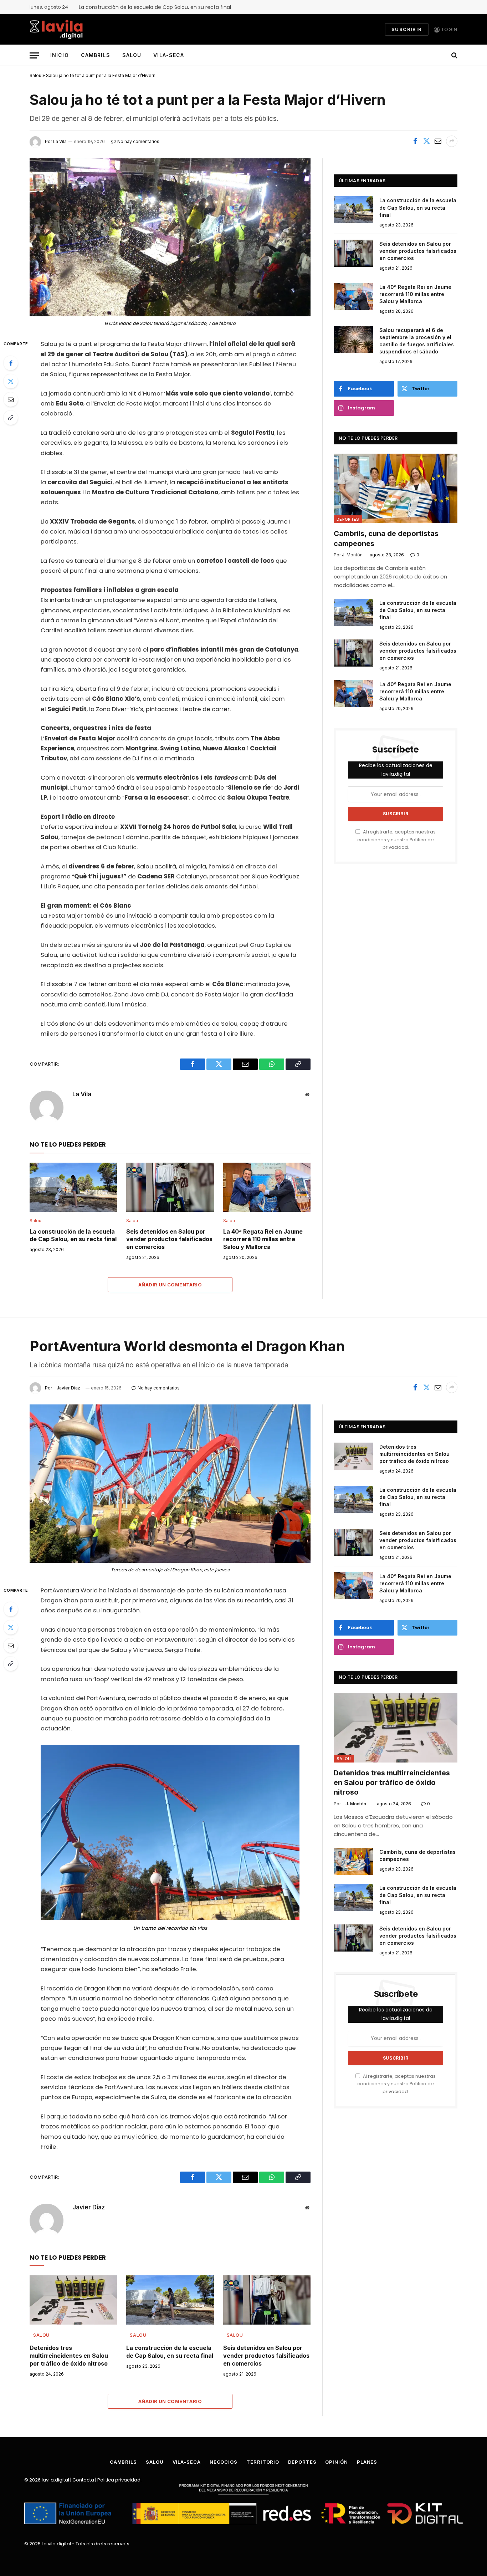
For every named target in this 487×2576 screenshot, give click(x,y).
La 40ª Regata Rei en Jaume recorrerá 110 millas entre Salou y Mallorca (263, 1239)
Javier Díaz (68, 1388)
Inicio (60, 55)
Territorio (263, 2462)
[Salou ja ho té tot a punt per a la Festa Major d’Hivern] (170, 237)
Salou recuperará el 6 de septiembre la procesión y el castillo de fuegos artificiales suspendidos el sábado (417, 341)
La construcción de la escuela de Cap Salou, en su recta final (155, 7)
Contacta (83, 2480)
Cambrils (96, 55)
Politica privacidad (119, 2480)
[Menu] (34, 55)
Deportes (348, 519)
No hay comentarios (159, 1388)
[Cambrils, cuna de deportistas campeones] (396, 488)
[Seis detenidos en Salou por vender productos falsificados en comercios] (170, 1187)
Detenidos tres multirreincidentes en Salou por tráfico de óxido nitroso (69, 2356)
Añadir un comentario (170, 1285)
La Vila (82, 1094)
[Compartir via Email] (438, 141)
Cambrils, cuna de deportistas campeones (386, 538)
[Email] (11, 399)
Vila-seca (169, 55)
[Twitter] (11, 381)
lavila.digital (55, 2480)
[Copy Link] (11, 418)
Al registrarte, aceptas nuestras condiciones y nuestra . (396, 840)
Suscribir (407, 29)
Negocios (224, 2462)
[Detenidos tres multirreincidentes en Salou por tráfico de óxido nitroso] (73, 2300)
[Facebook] (11, 363)
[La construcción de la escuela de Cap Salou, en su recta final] (73, 1187)
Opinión (336, 2462)
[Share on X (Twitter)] (426, 141)
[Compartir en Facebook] (415, 141)
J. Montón (356, 1804)
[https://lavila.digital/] (56, 29)
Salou (132, 55)
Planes (367, 2462)
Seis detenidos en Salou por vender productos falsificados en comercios (169, 1239)
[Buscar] (454, 55)
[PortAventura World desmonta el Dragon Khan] (170, 1483)
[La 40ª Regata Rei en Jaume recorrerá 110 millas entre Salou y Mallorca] (267, 1187)
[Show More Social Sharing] (452, 141)
